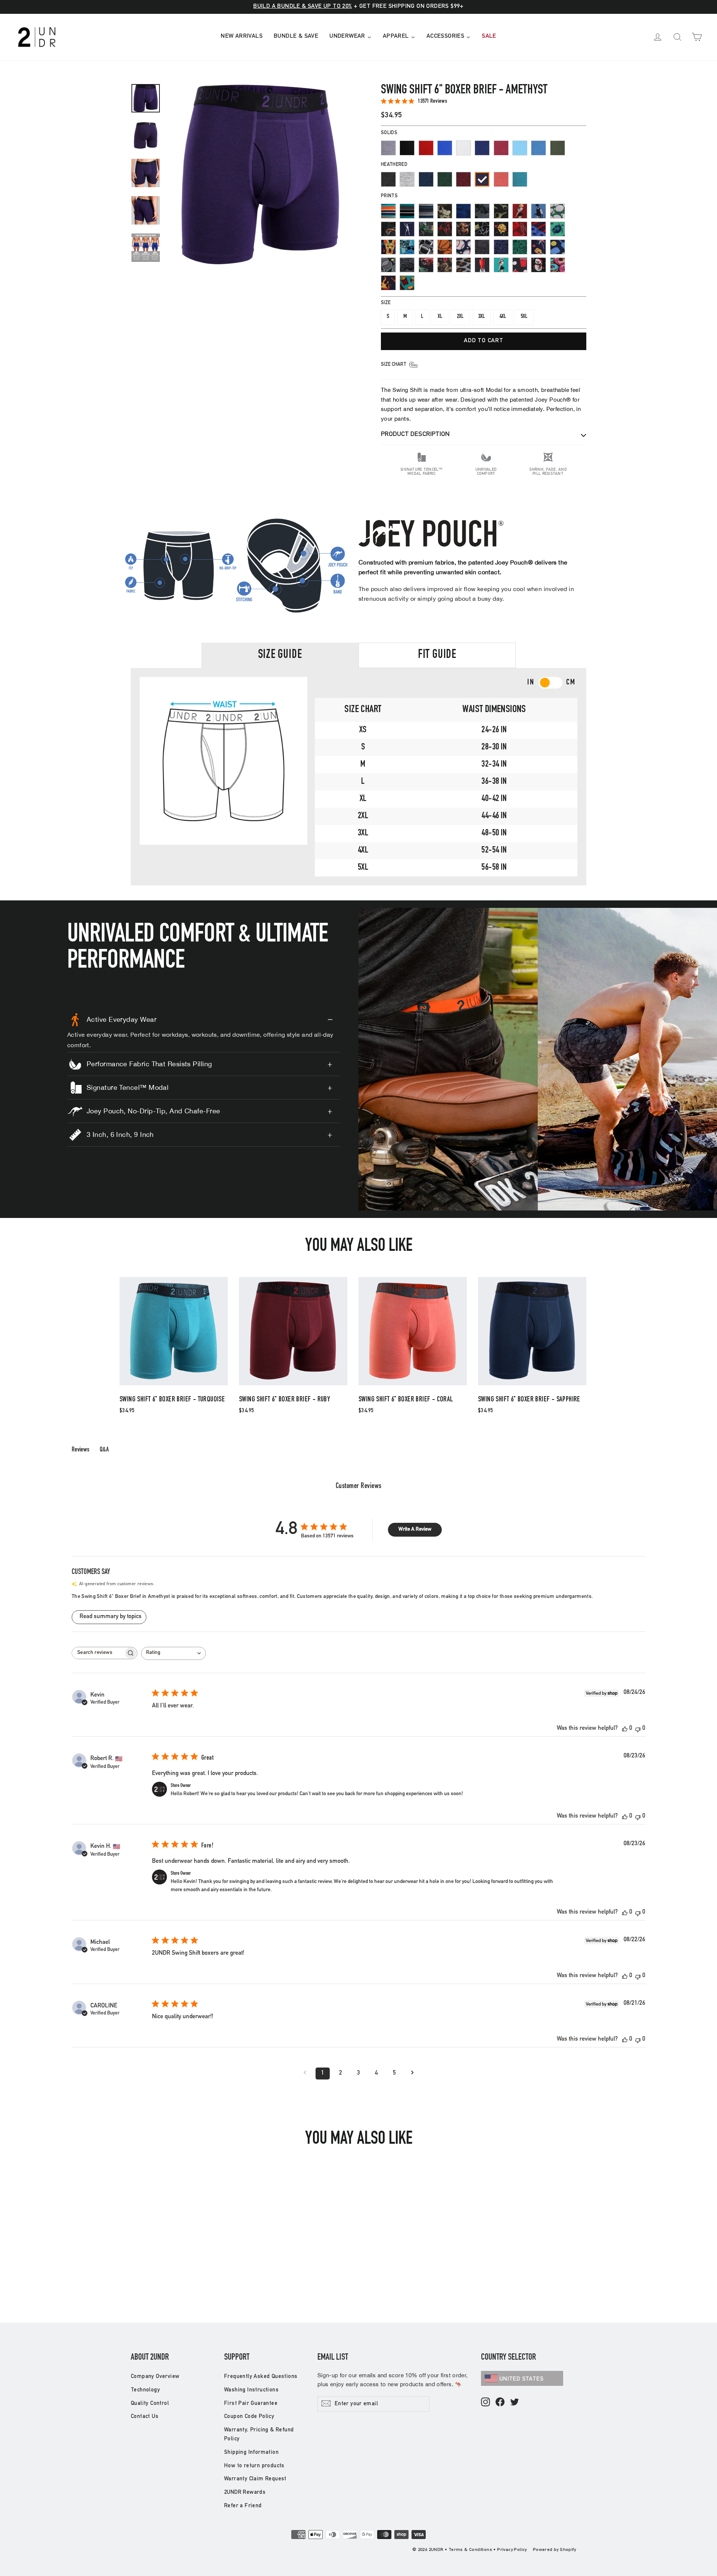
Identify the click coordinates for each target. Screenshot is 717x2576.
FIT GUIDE (437, 655)
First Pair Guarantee (251, 2404)
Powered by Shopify (554, 2550)
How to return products (254, 2466)
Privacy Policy (512, 2550)
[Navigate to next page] (412, 2074)
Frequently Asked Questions (261, 2377)
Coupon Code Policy (249, 2417)
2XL (460, 317)
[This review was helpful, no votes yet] (625, 1729)
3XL (482, 317)
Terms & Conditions (470, 2550)
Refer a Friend (243, 2506)
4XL (503, 317)
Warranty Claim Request (255, 2479)
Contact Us (145, 2417)
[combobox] (173, 1653)
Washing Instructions (251, 2390)
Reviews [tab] (80, 1450)
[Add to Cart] (174, 1385)
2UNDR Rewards (245, 2492)
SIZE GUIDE (280, 655)
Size (386, 303)
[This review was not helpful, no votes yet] (638, 1729)
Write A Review (415, 1530)
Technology (145, 2390)
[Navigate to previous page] (305, 2074)
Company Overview (155, 2377)
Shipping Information (251, 2453)
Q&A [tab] (104, 1450)
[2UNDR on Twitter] (515, 2402)
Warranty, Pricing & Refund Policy (259, 2435)
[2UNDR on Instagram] (485, 2402)
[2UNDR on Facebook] (500, 2402)
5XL (524, 317)
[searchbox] (98, 1653)
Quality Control (150, 2404)
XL (440, 317)
